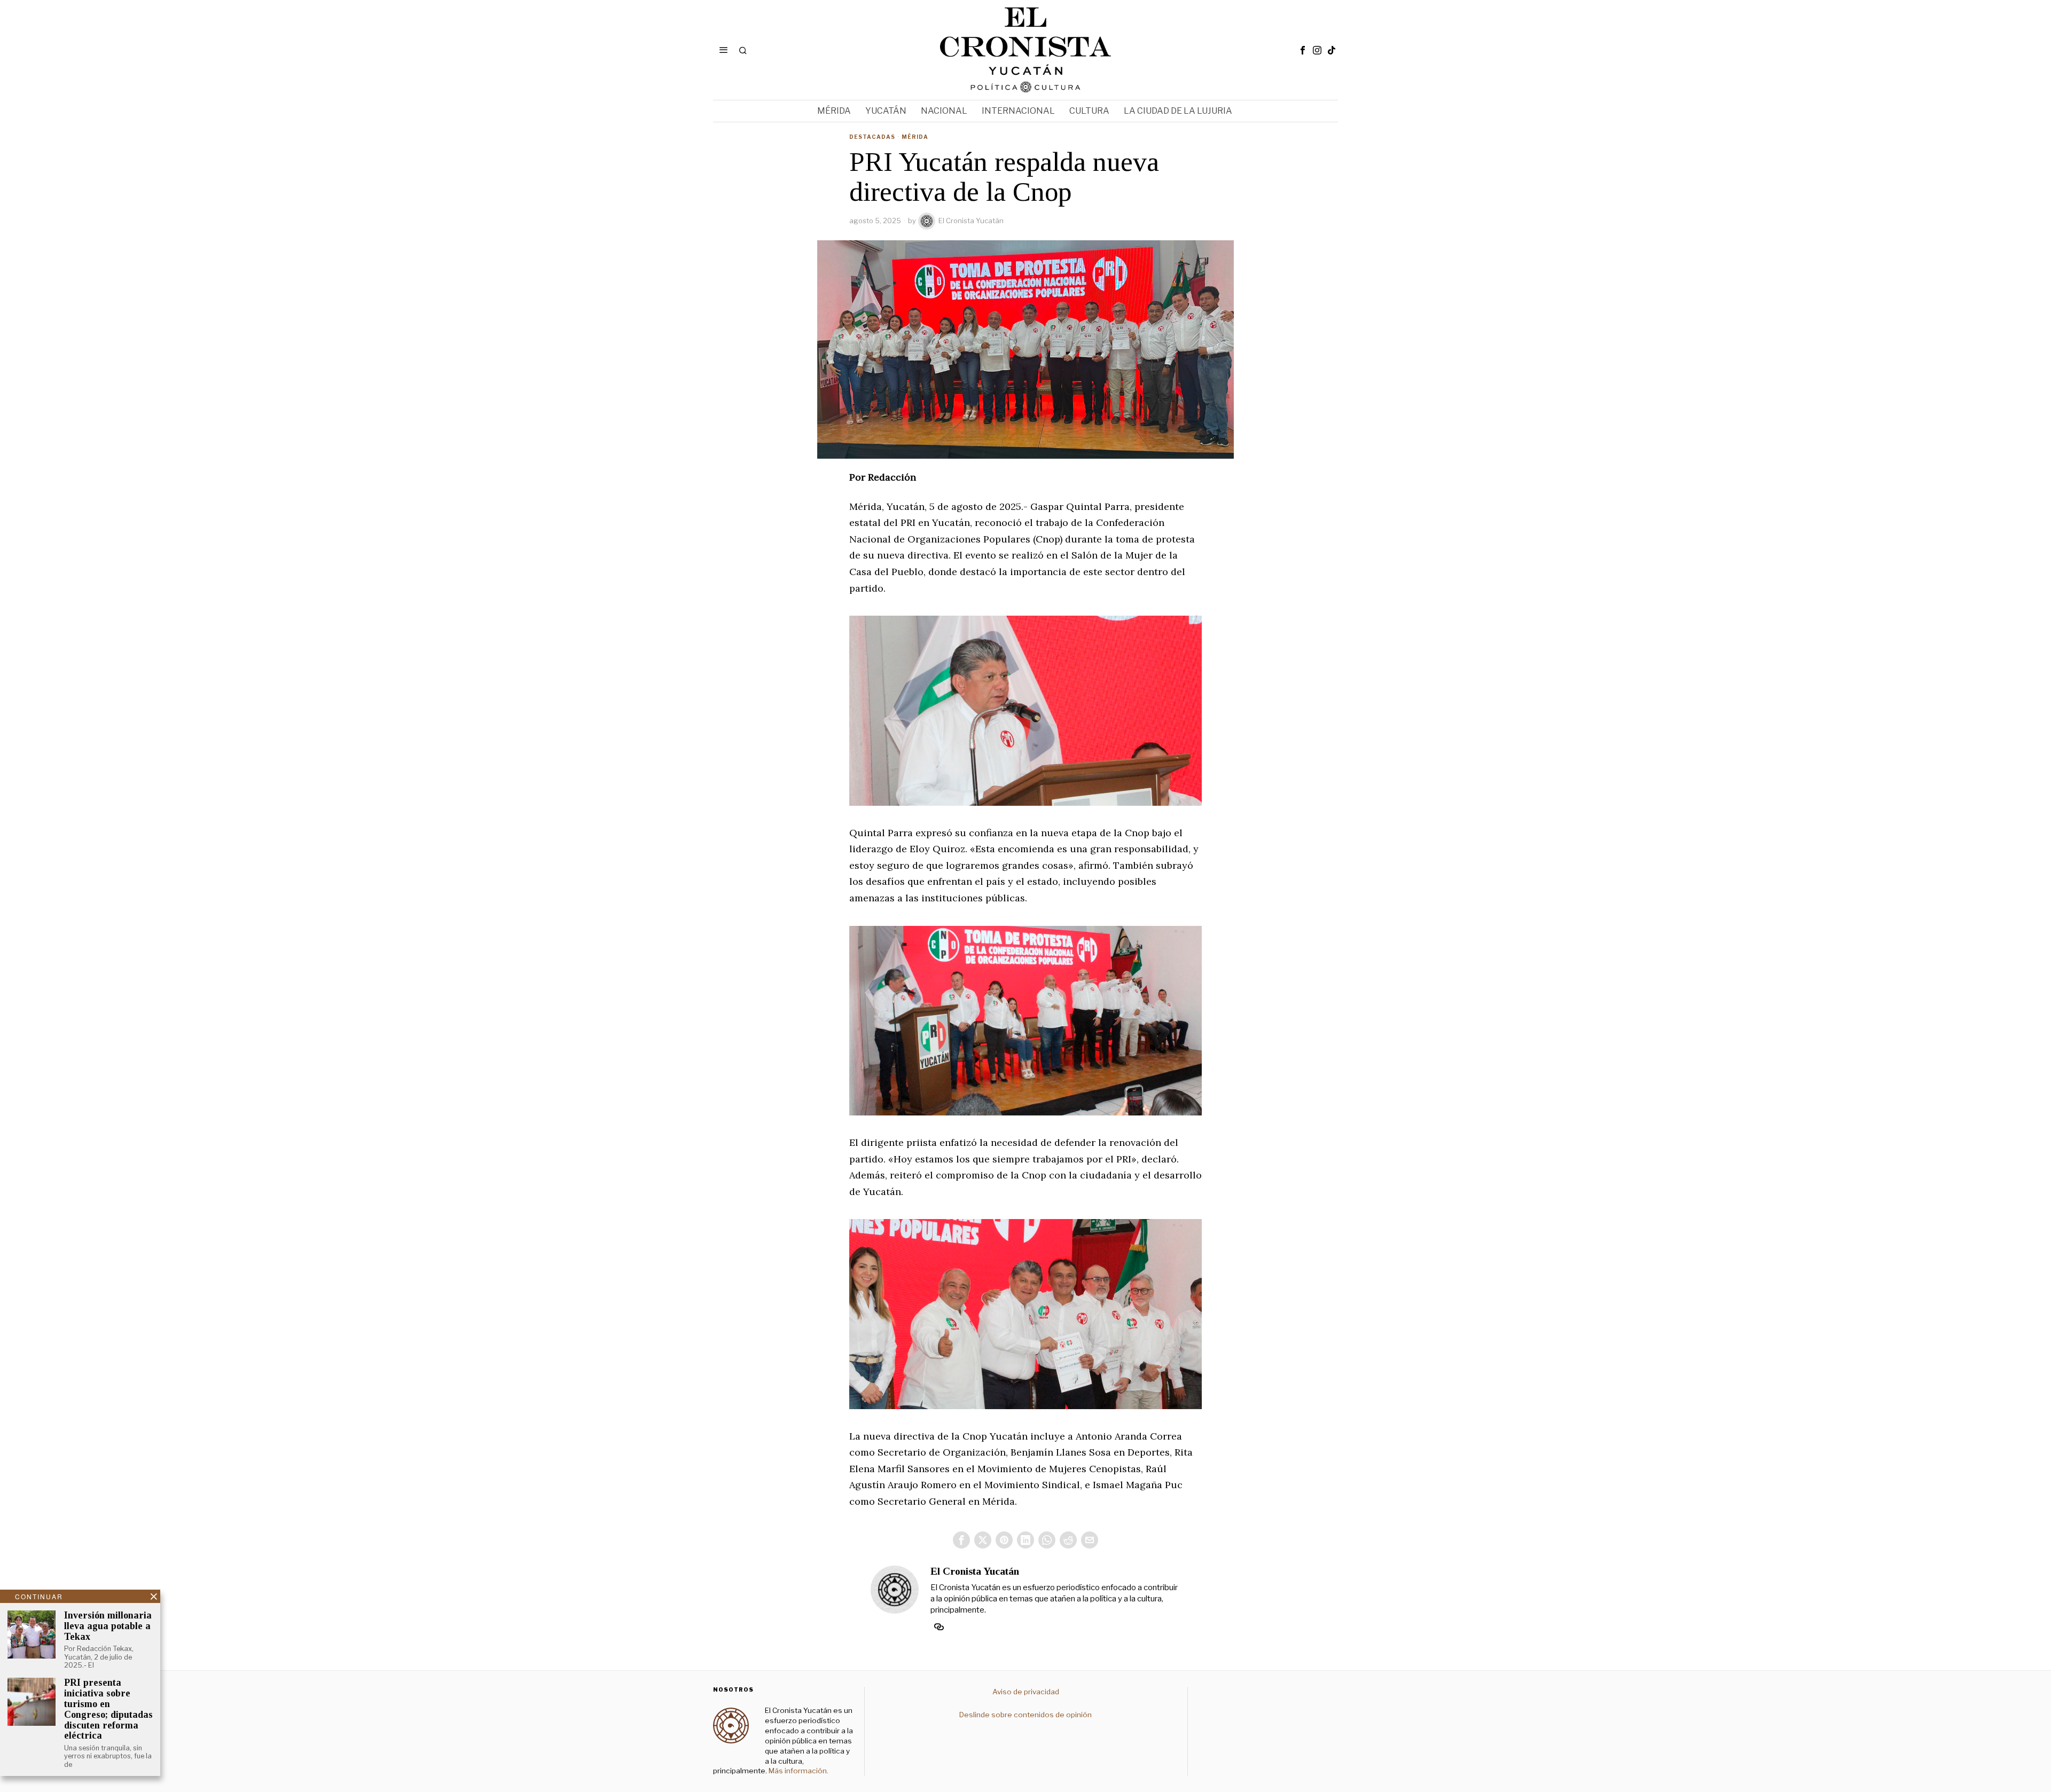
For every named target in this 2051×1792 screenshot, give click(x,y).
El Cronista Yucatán (971, 221)
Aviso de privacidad (1026, 1692)
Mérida (915, 137)
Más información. (798, 1771)
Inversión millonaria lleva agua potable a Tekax (108, 1626)
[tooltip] (1303, 50)
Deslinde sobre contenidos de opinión (1025, 1715)
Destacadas (872, 137)
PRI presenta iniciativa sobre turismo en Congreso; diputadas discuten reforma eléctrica (108, 1709)
